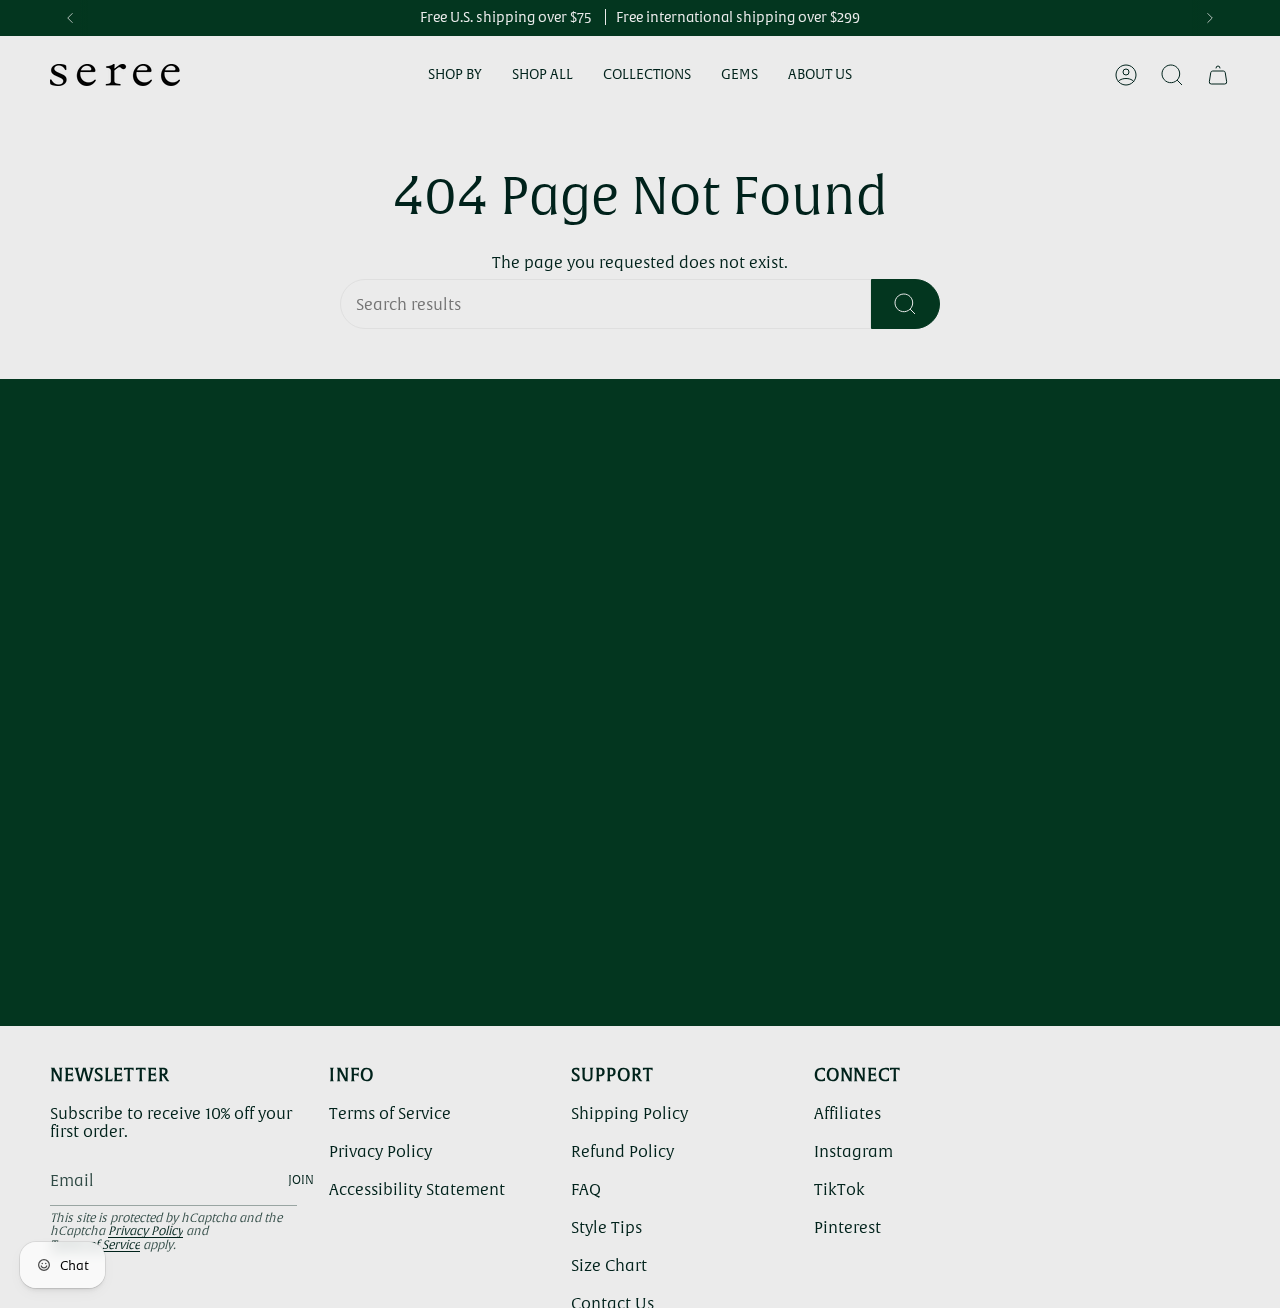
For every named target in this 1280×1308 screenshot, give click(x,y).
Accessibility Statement (417, 1189)
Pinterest (847, 1227)
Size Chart (609, 1265)
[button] (455, 75)
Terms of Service (390, 1113)
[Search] (905, 304)
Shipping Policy (629, 1113)
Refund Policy (622, 1151)
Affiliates (847, 1113)
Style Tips (606, 1227)
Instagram (853, 1151)
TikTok (839, 1189)
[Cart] (1218, 75)
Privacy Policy (145, 1231)
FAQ (586, 1189)
